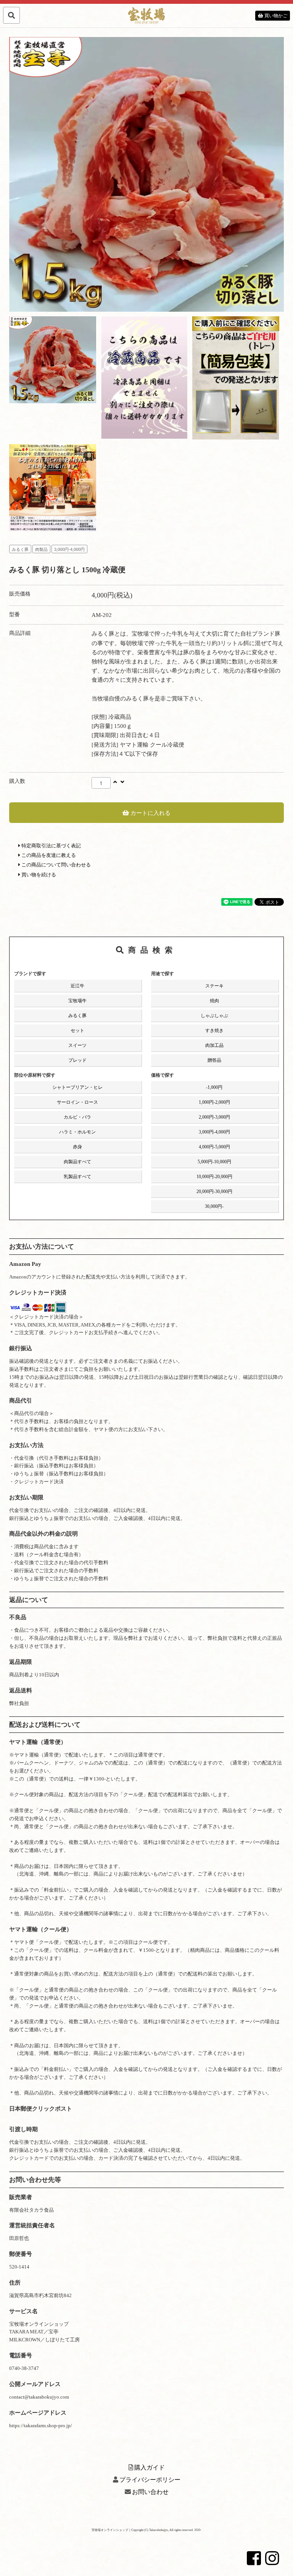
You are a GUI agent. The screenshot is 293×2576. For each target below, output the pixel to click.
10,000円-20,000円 (214, 1177)
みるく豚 (20, 549)
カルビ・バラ (77, 1117)
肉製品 (41, 549)
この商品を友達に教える (48, 855)
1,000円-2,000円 (214, 1102)
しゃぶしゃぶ (214, 1016)
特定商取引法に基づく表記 (51, 846)
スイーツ (77, 1045)
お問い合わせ (150, 2492)
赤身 (77, 1147)
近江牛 (77, 986)
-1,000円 (214, 1087)
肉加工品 (214, 1045)
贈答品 (214, 1060)
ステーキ (214, 986)
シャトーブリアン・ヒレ (77, 1087)
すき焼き (214, 1030)
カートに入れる (150, 812)
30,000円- (214, 1206)
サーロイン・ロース (77, 1102)
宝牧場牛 (77, 1001)
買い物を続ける (38, 875)
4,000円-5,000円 (214, 1147)
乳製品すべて (77, 1177)
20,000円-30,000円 (214, 1191)
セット (77, 1030)
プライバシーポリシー (150, 2480)
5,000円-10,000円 (214, 1162)
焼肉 (214, 1001)
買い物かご (275, 16)
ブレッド (77, 1060)
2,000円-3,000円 (214, 1117)
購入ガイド (150, 2467)
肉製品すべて (77, 1162)
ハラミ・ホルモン (77, 1132)
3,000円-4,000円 (69, 549)
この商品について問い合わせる (56, 865)
